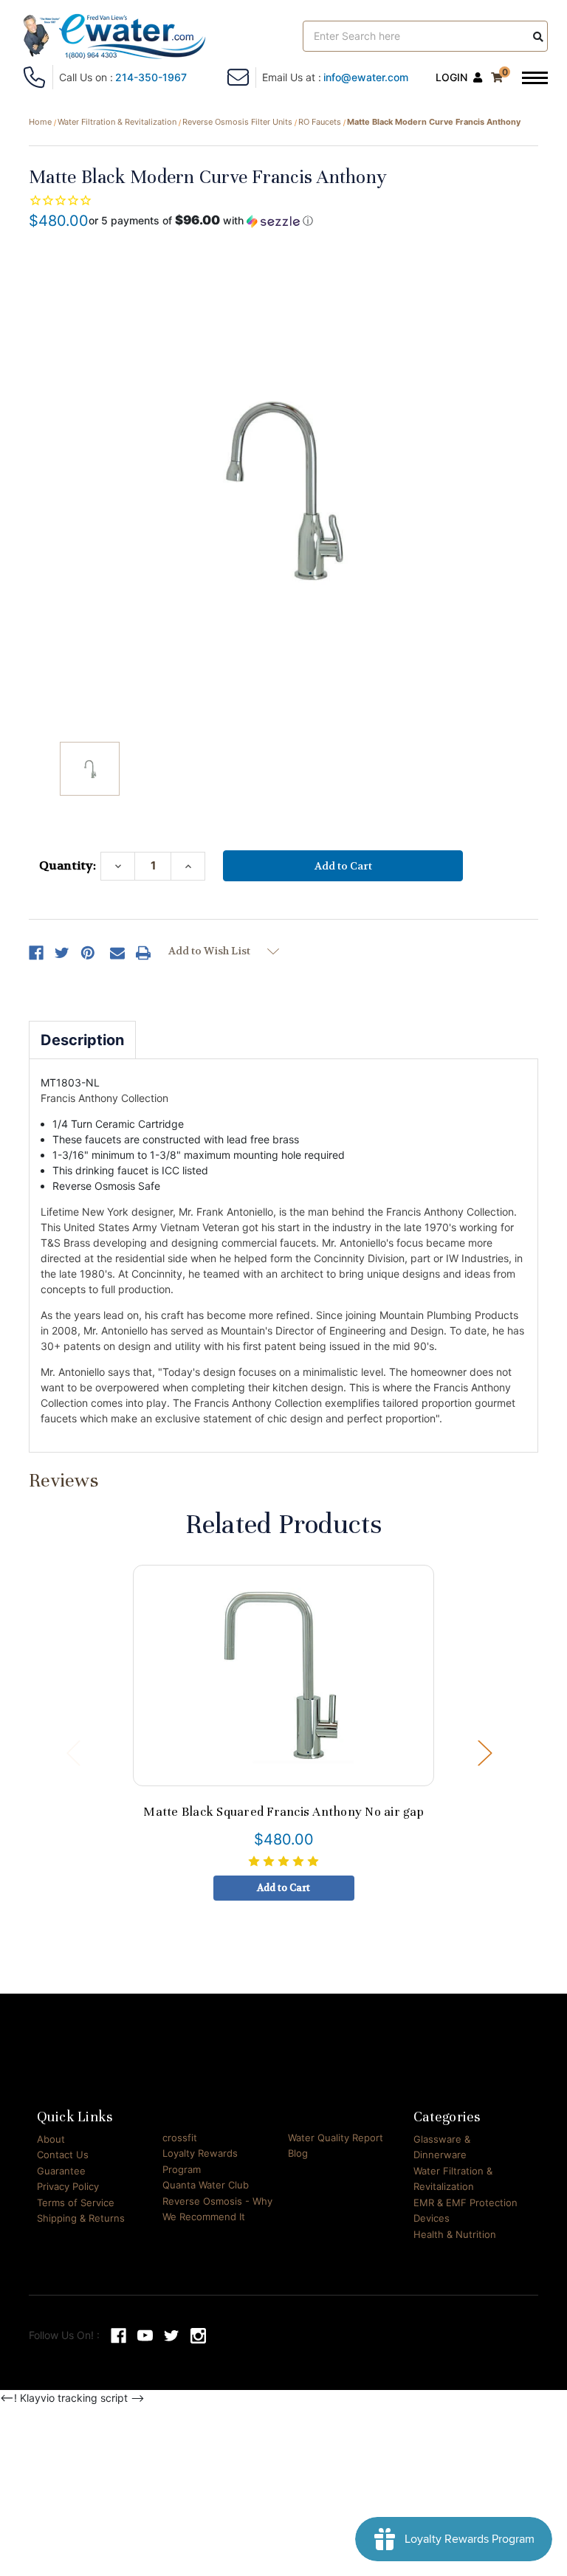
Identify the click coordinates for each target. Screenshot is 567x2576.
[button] (201, 221)
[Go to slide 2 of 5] (484, 1752)
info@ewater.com (366, 77)
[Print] (143, 953)
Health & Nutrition (455, 2234)
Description (82, 1040)
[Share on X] (62, 953)
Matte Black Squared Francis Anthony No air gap (283, 1812)
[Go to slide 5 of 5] (73, 1752)
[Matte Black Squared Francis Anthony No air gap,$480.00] (284, 1676)
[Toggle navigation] (535, 79)
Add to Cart (283, 1888)
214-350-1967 (151, 77)
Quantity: (68, 865)
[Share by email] (117, 953)
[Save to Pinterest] (88, 953)
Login (451, 77)
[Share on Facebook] (36, 953)
